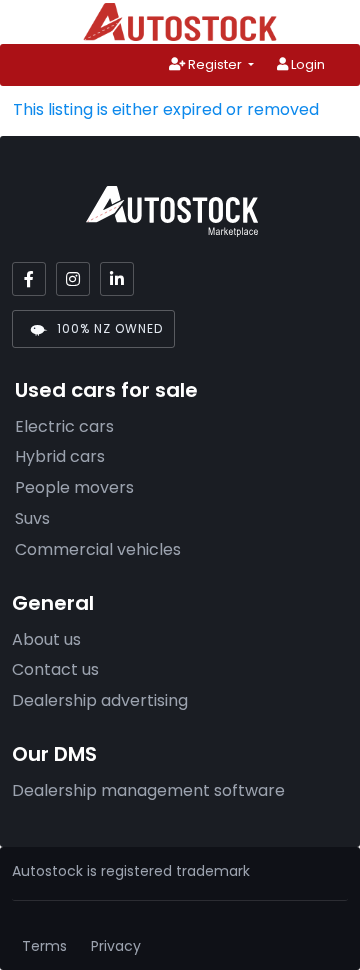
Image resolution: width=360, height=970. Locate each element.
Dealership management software (148, 790)
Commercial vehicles (98, 549)
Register (215, 64)
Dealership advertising (100, 700)
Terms (44, 946)
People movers (74, 487)
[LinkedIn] (117, 279)
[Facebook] (29, 279)
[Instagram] (73, 279)
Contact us (55, 669)
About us (46, 639)
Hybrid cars (60, 456)
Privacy (116, 946)
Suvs (32, 518)
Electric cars (64, 426)
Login (306, 64)
